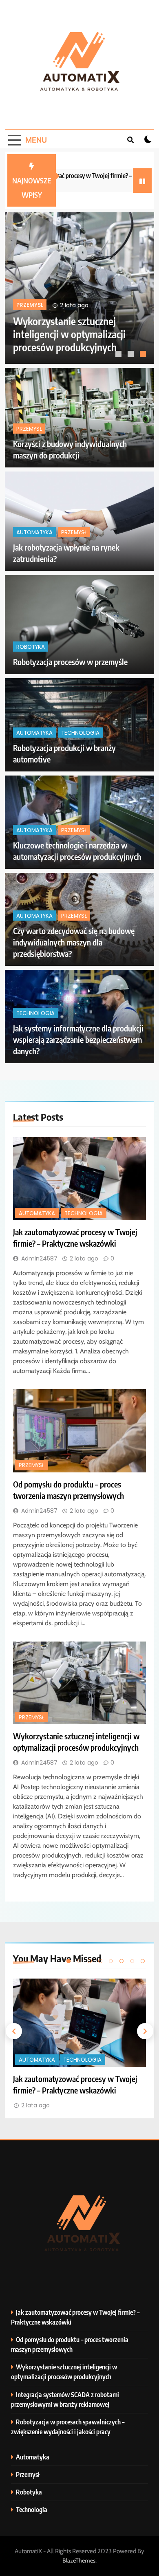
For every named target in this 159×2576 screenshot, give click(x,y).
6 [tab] (121, 1961)
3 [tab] (144, 355)
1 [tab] (119, 355)
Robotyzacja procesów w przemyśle (70, 662)
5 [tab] (111, 1961)
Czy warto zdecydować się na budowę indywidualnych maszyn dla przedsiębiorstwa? (74, 942)
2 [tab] (132, 355)
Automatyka (56, 296)
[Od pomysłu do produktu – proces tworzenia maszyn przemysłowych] (79, 1431)
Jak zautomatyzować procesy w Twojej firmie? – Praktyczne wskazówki (94, 334)
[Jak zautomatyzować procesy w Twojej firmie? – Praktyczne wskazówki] (79, 1179)
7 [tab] (132, 1961)
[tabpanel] (79, 2044)
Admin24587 (39, 1258)
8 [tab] (143, 1961)
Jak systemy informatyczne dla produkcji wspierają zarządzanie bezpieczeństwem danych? (78, 1039)
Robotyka (31, 647)
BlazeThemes (79, 2561)
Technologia (103, 296)
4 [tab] (100, 1961)
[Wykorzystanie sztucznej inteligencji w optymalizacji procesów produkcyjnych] (79, 1683)
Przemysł (29, 429)
